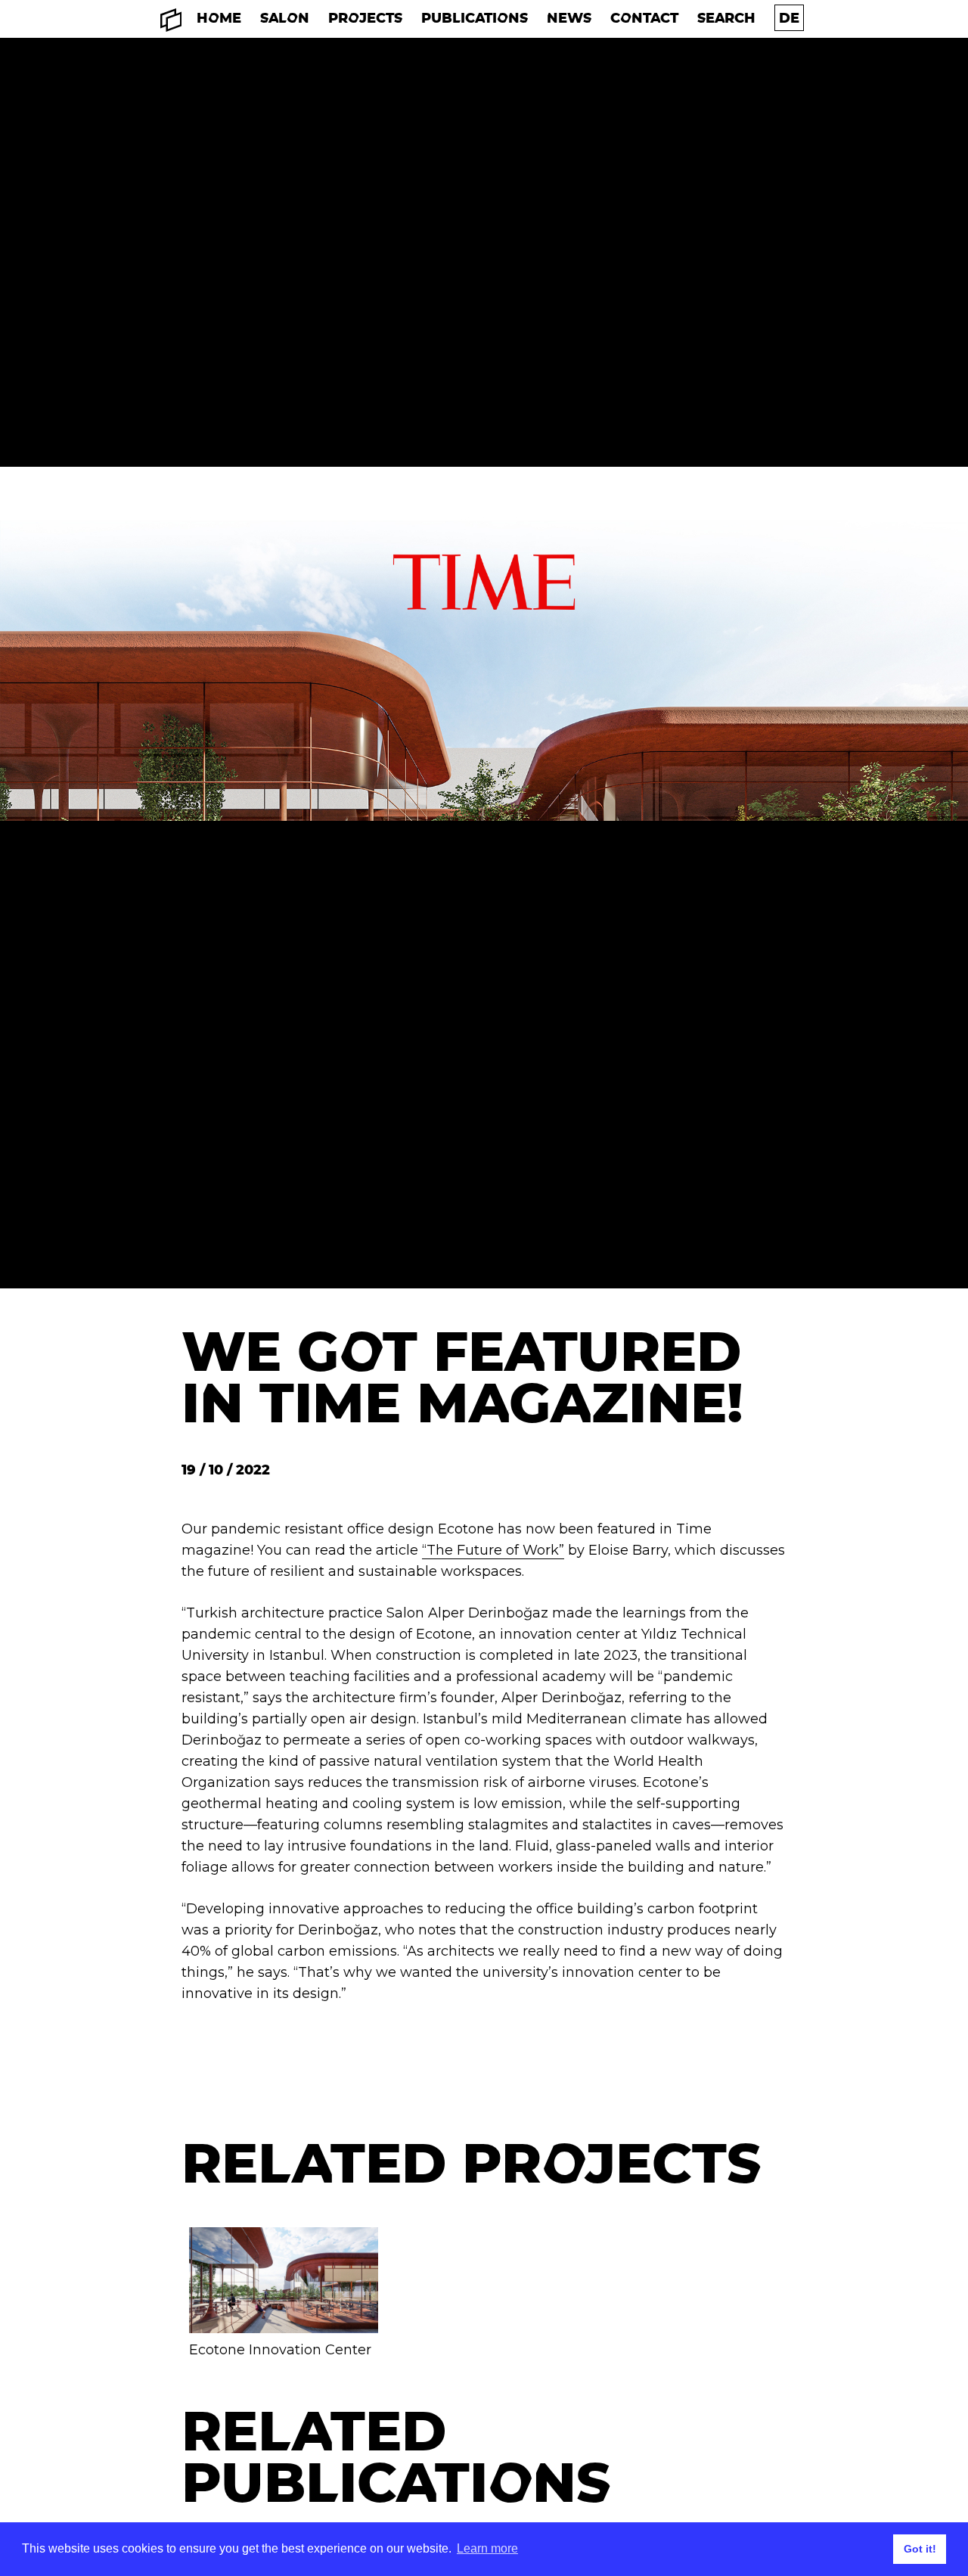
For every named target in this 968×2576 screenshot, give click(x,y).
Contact (644, 18)
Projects (365, 18)
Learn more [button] (487, 2548)
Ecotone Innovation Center (280, 2350)
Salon (285, 18)
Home (219, 18)
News (569, 18)
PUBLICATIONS (475, 18)
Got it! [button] (920, 2549)
